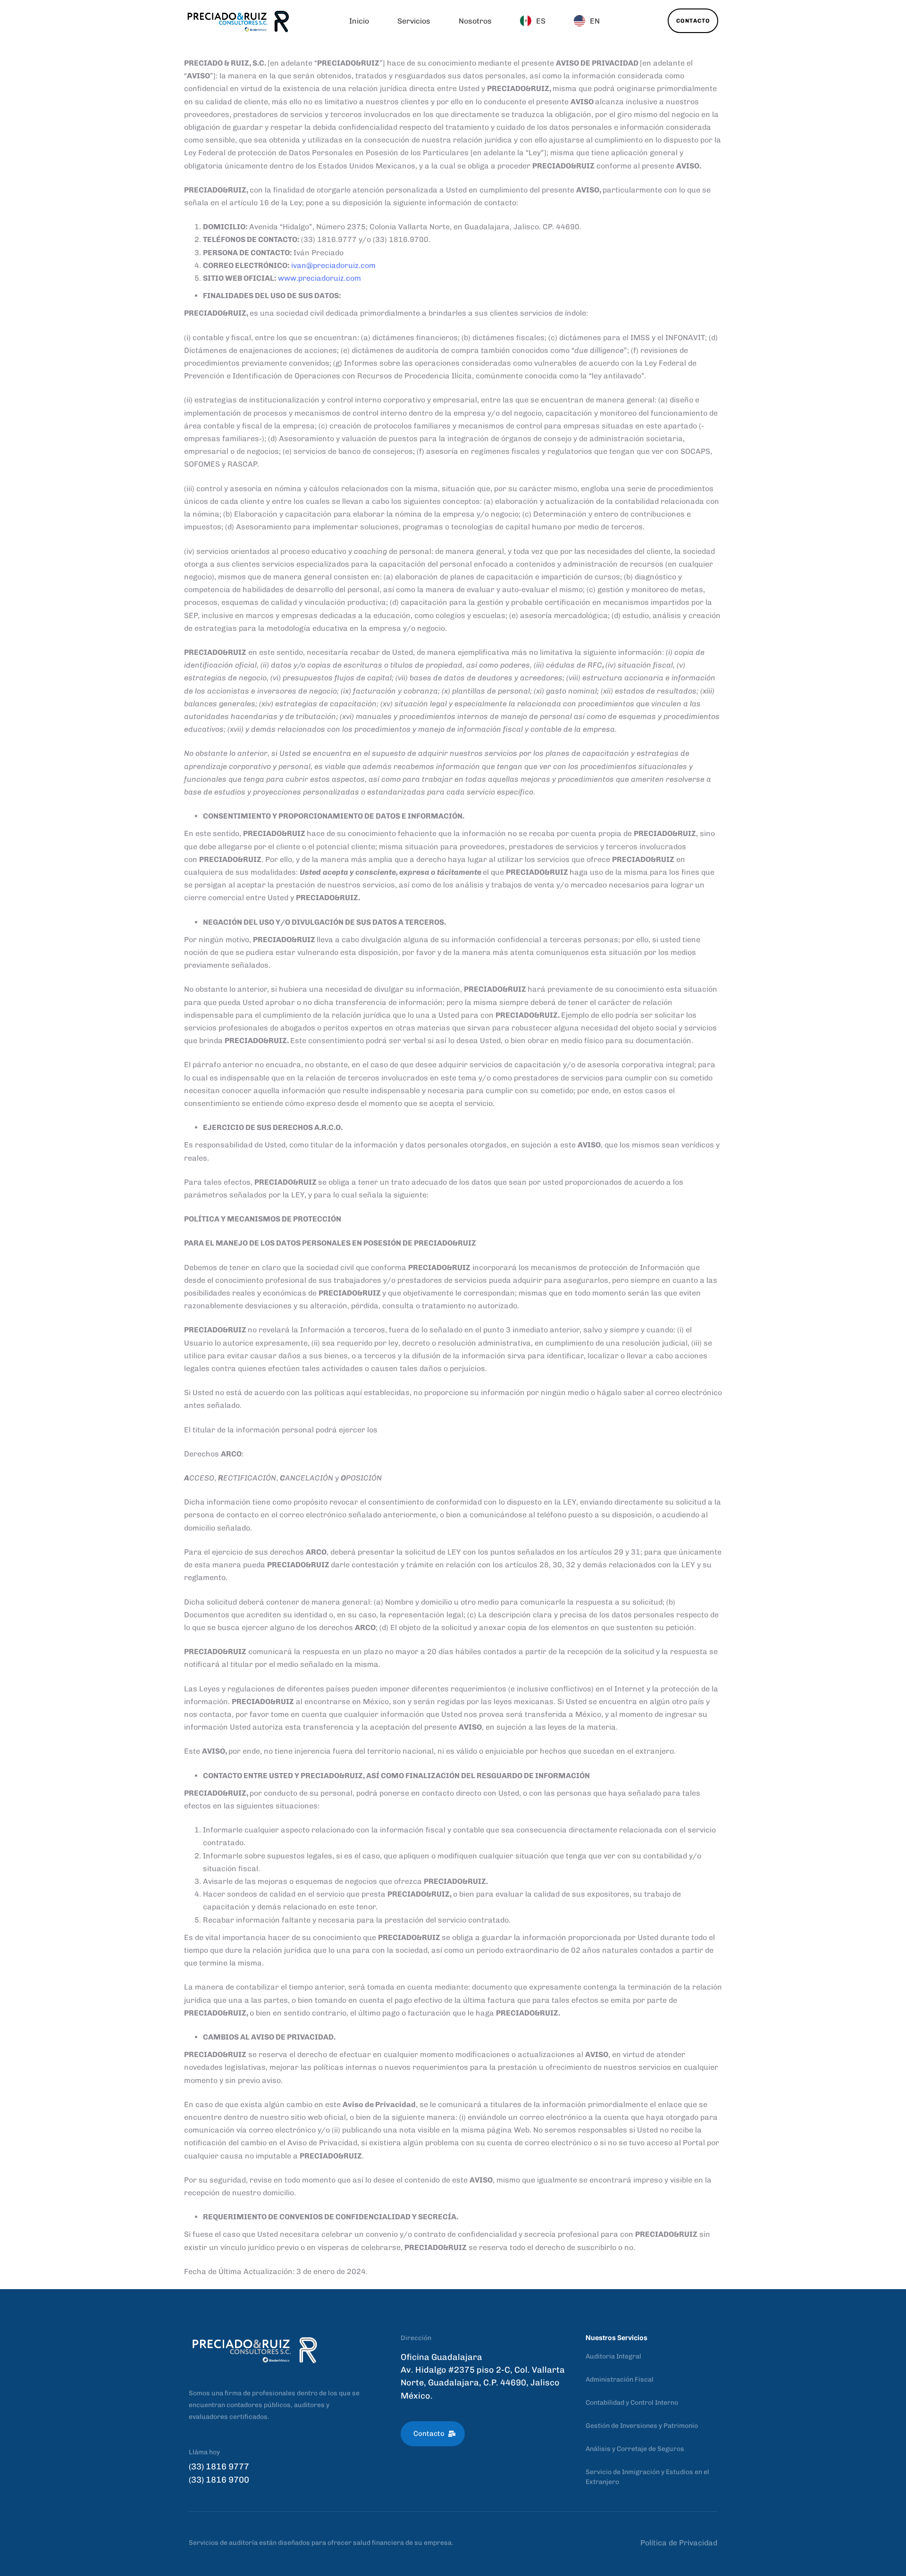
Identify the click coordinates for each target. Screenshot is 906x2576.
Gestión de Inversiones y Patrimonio (642, 2426)
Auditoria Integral (613, 2356)
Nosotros (475, 21)
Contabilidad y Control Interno (632, 2403)
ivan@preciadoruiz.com (333, 265)
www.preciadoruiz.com (319, 278)
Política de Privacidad (679, 2543)
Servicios (414, 21)
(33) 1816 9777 (219, 2467)
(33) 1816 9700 (219, 2480)
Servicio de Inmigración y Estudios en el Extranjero (647, 2477)
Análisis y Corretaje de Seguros (635, 2449)
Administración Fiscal (620, 2379)
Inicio (359, 21)
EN (595, 21)
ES (541, 21)
